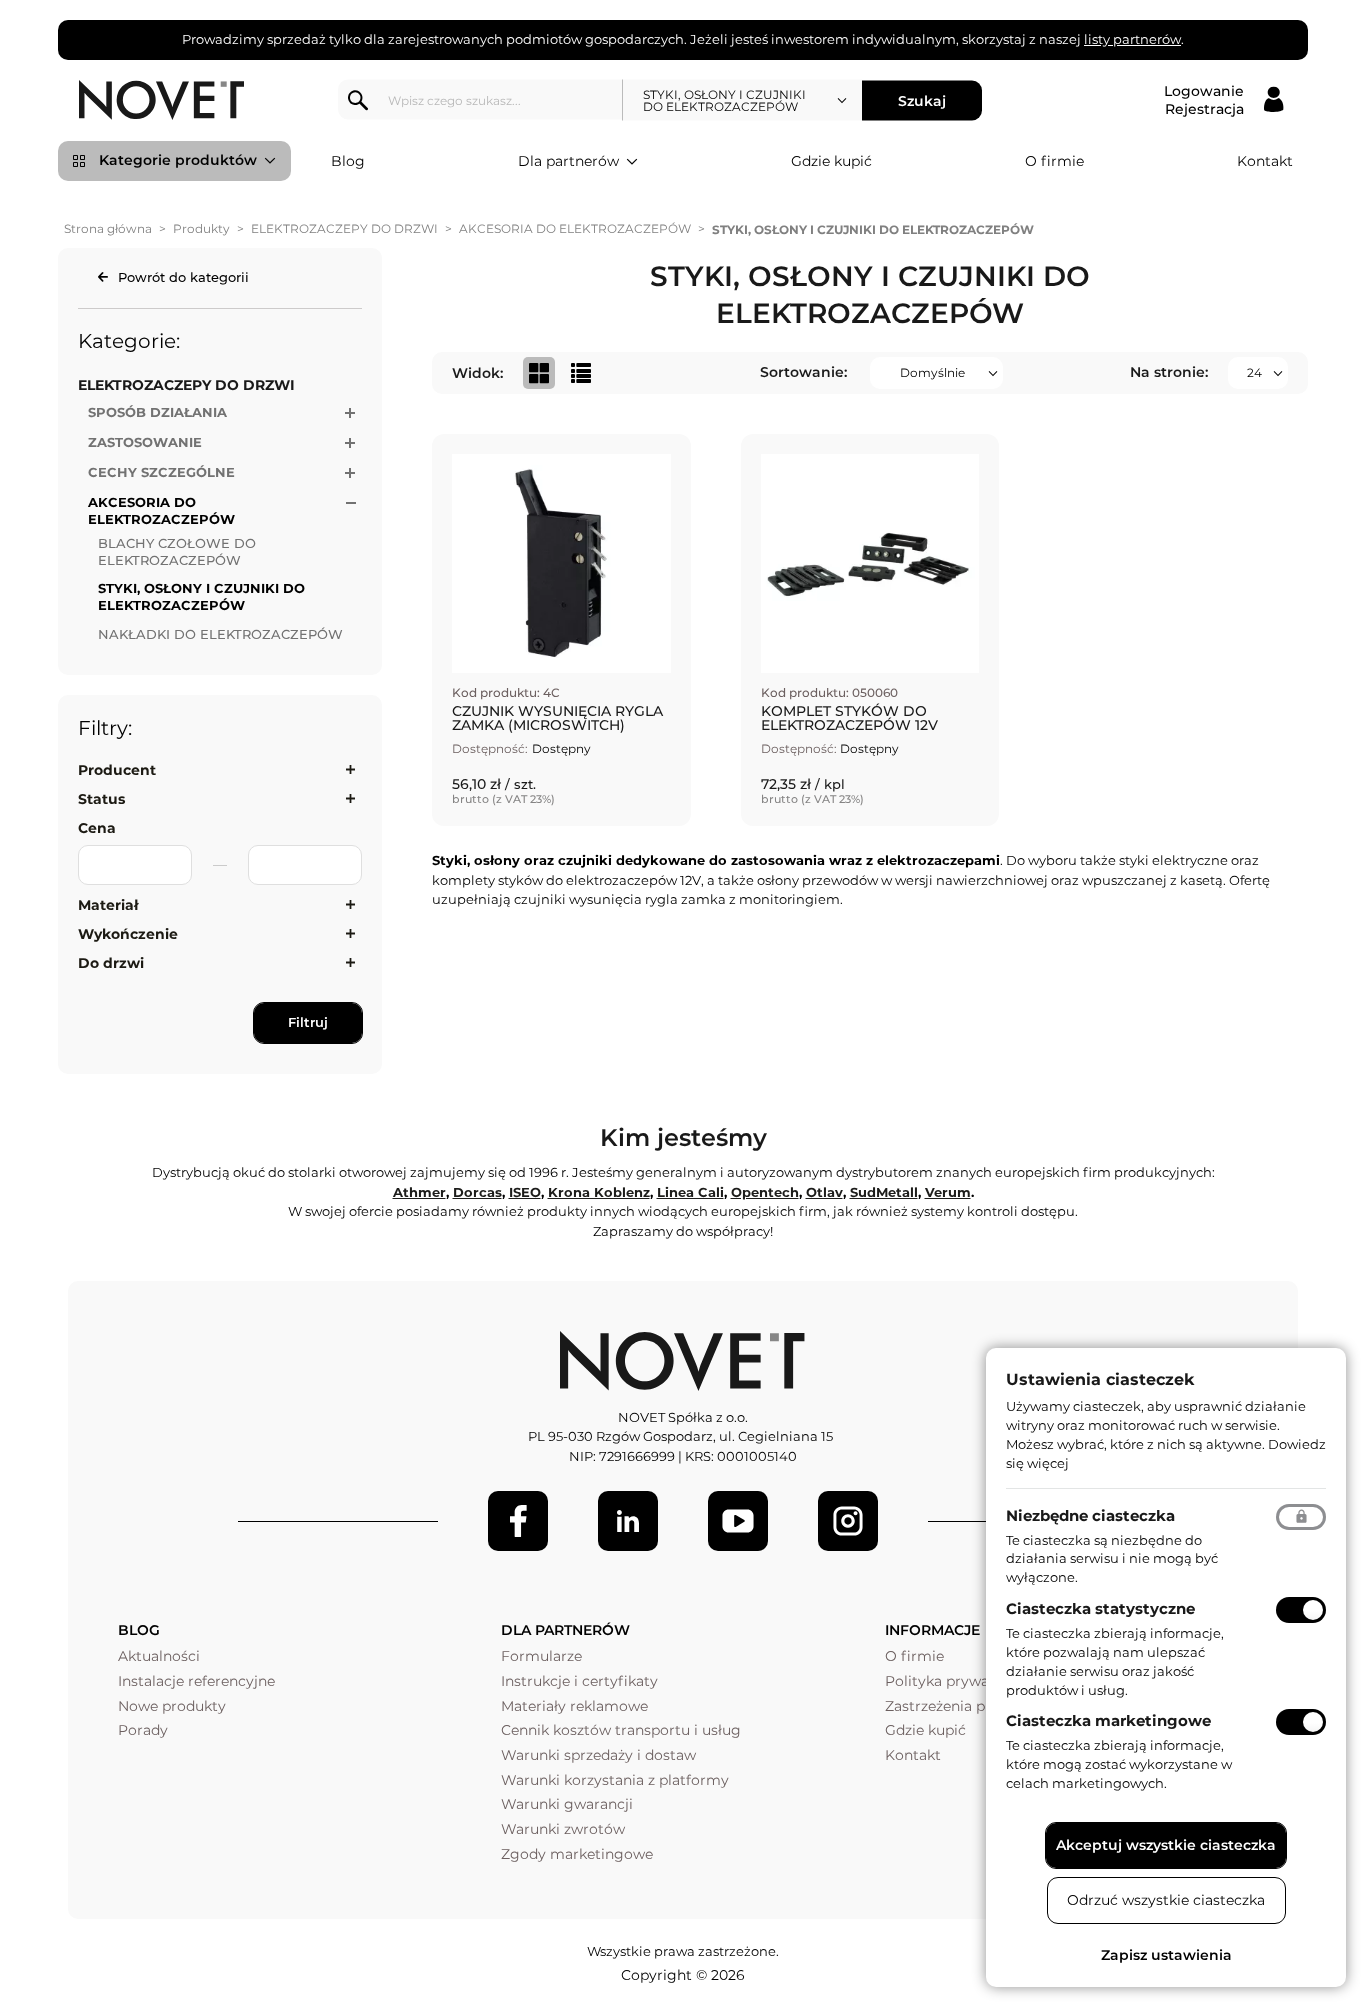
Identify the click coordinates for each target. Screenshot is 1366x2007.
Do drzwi (111, 963)
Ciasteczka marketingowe (1108, 1720)
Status (101, 799)
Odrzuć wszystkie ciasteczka (1166, 1900)
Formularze (541, 1656)
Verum (948, 1192)
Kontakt (1265, 161)
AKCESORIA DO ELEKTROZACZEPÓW (575, 228)
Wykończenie (128, 934)
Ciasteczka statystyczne (1100, 1608)
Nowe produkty (172, 1706)
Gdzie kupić (831, 161)
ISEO (525, 1192)
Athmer (419, 1192)
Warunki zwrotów (563, 1829)
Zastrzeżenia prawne (956, 1706)
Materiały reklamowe (574, 1706)
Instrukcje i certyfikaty (579, 1681)
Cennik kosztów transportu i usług (621, 1730)
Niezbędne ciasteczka (1090, 1515)
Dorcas (477, 1192)
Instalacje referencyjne (196, 1681)
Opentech (765, 1192)
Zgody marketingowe (577, 1854)
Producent (117, 770)
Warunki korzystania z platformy (615, 1780)
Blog (348, 161)
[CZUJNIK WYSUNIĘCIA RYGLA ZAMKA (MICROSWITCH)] (561, 630)
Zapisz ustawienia (1166, 1955)
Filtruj (308, 1022)
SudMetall (884, 1192)
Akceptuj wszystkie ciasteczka (1166, 1845)
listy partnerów (1132, 39)
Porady (143, 1730)
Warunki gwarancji (567, 1804)
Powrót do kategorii (183, 277)
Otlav (824, 1192)
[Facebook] (518, 1521)
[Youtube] (738, 1521)
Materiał (108, 905)
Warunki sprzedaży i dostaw (598, 1755)
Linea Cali (690, 1192)
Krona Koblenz (599, 1192)
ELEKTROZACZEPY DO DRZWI (344, 228)
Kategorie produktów (178, 160)
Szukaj (922, 100)
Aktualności (159, 1656)
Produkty (201, 228)
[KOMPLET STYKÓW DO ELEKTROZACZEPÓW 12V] (870, 630)
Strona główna (108, 228)
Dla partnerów (568, 161)
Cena (97, 828)
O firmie (1054, 161)
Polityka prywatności (958, 1681)
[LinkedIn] (628, 1521)
